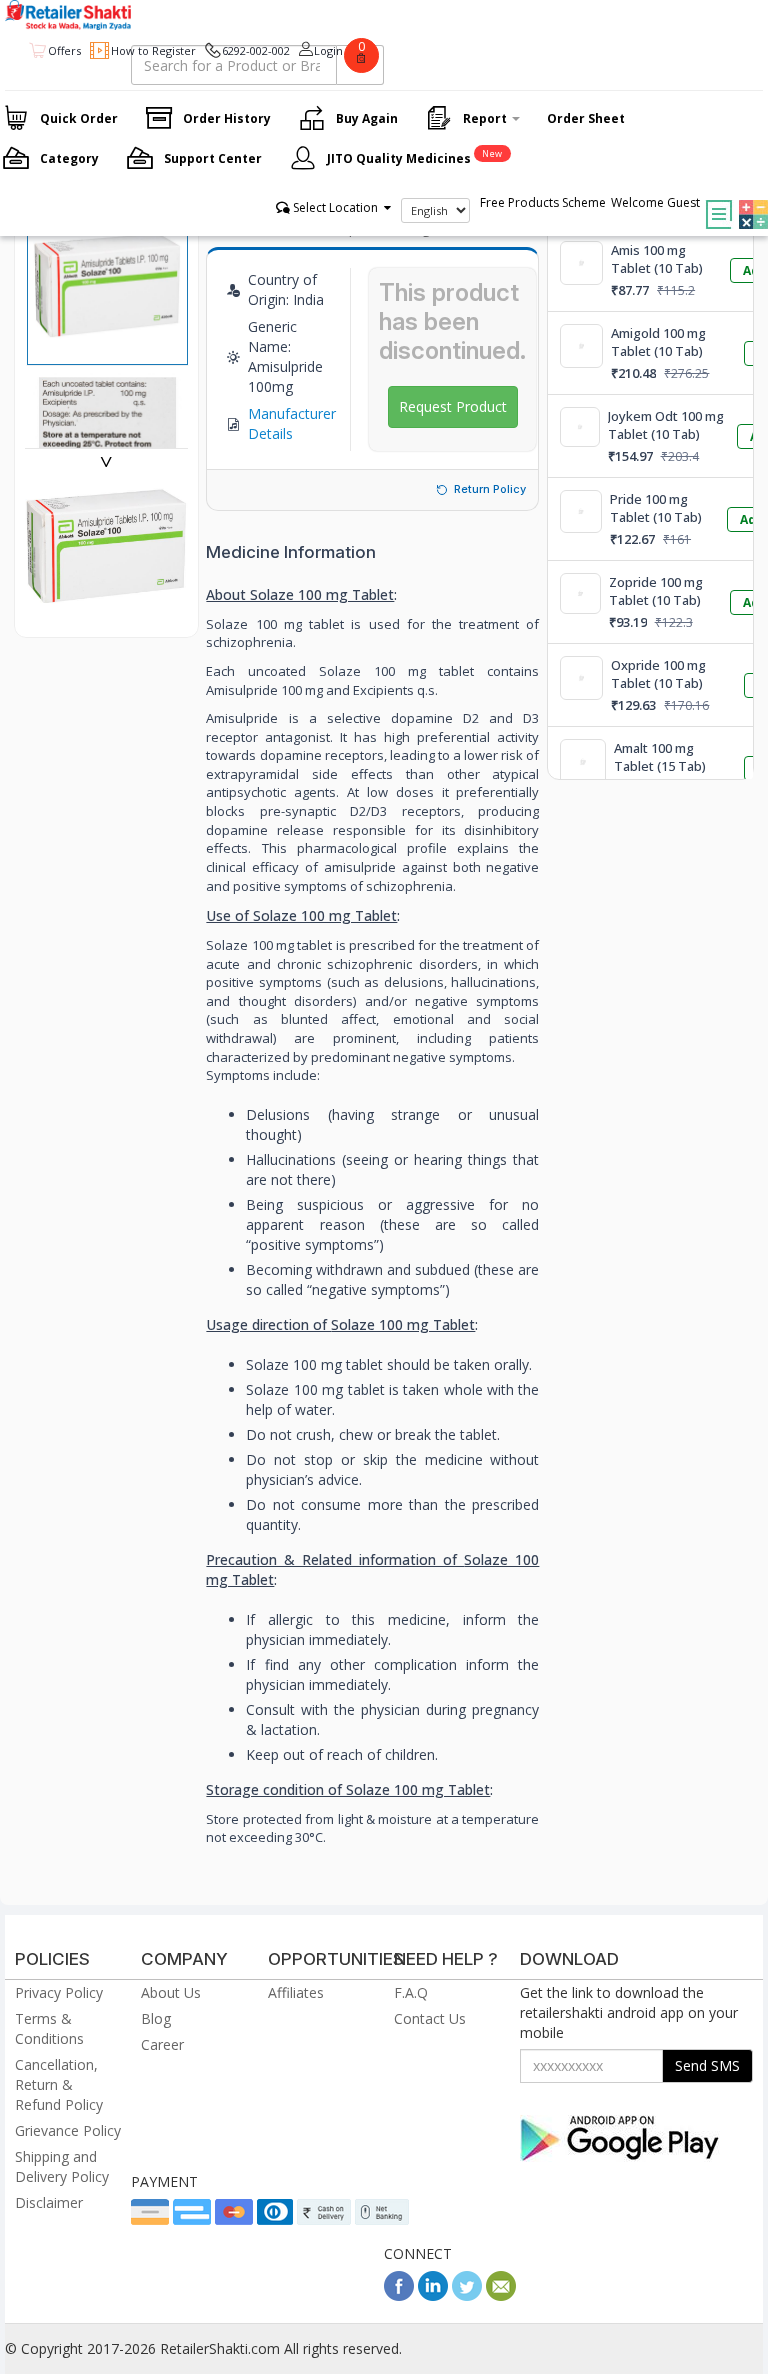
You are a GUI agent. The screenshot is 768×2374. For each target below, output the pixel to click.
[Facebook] (399, 2295)
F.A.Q (411, 1992)
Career (162, 2044)
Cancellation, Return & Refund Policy (59, 2084)
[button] (748, 200)
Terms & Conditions (49, 2028)
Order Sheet (586, 118)
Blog (156, 2018)
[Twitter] (467, 2295)
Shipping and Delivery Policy (62, 2166)
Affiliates (296, 1992)
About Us (171, 1992)
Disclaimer (49, 2202)
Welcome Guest (655, 202)
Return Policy (490, 489)
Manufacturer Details (292, 423)
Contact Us (430, 2018)
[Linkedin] (433, 2295)
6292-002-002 (256, 50)
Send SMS (707, 2065)
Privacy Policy (59, 1992)
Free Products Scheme (543, 202)
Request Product (453, 406)
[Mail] (501, 2295)
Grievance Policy (68, 2130)
